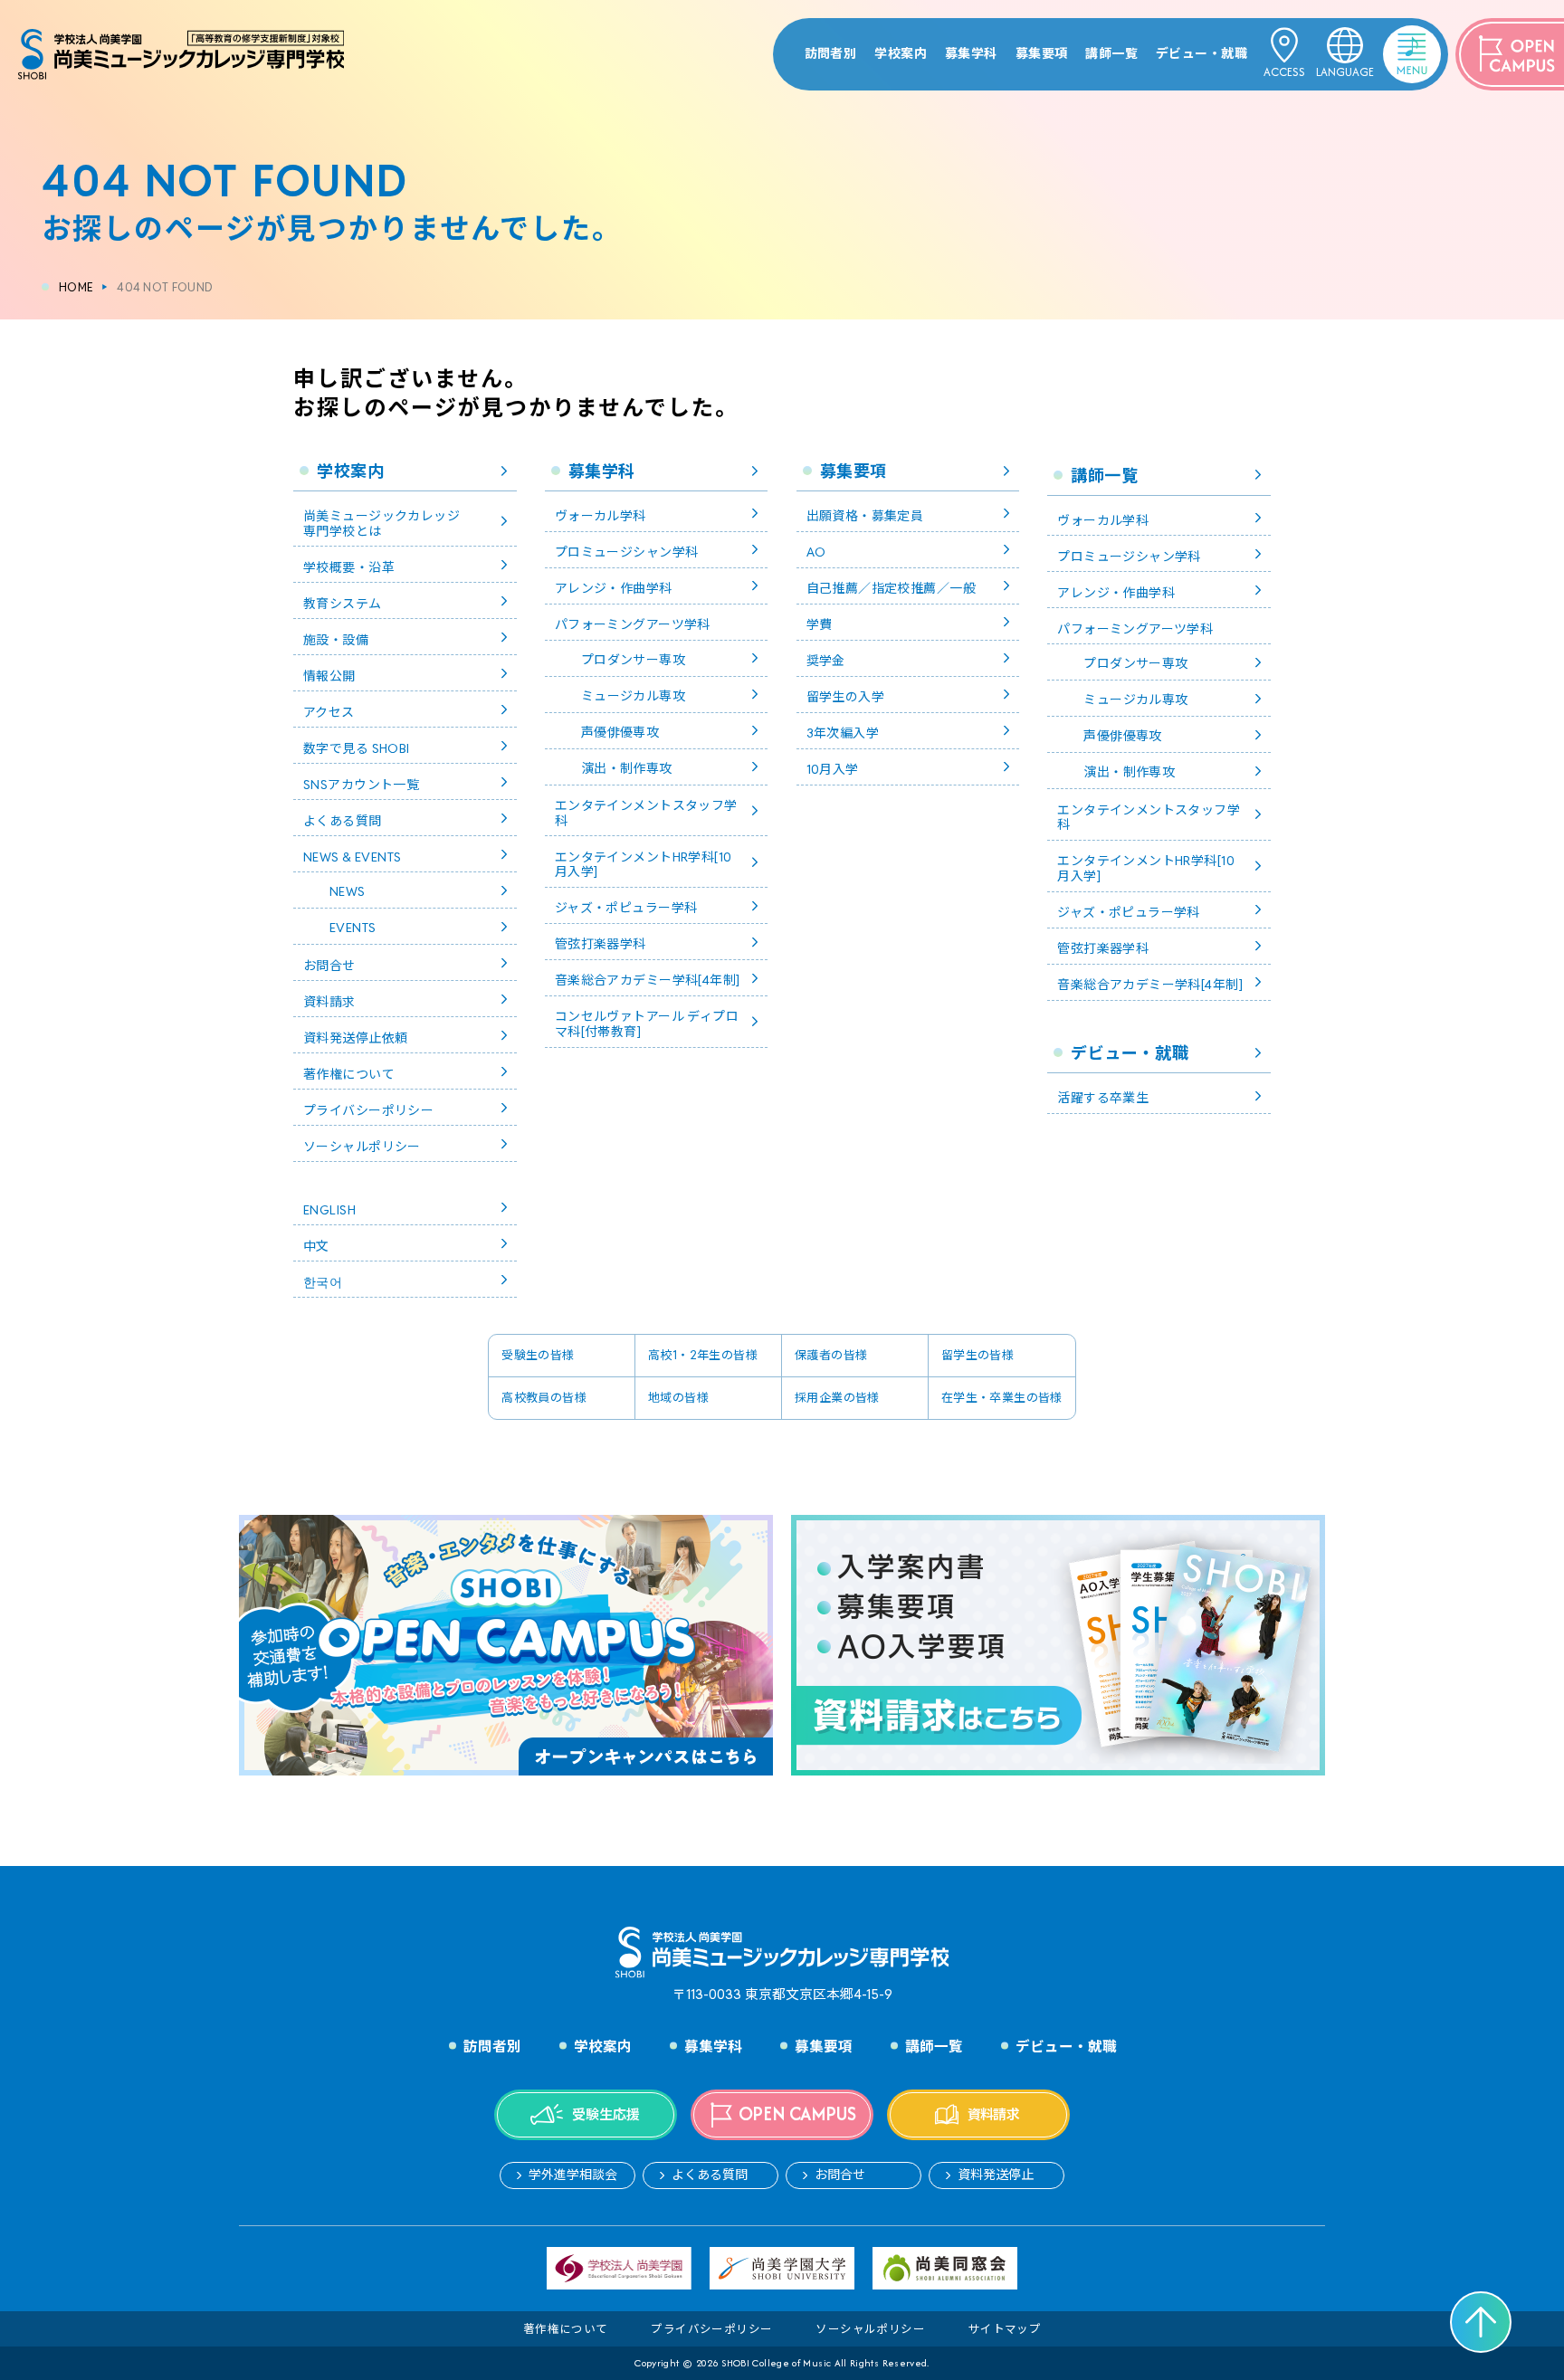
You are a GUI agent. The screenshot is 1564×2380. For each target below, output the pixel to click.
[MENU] (1388, 40)
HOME (76, 287)
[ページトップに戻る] (1481, 2322)
